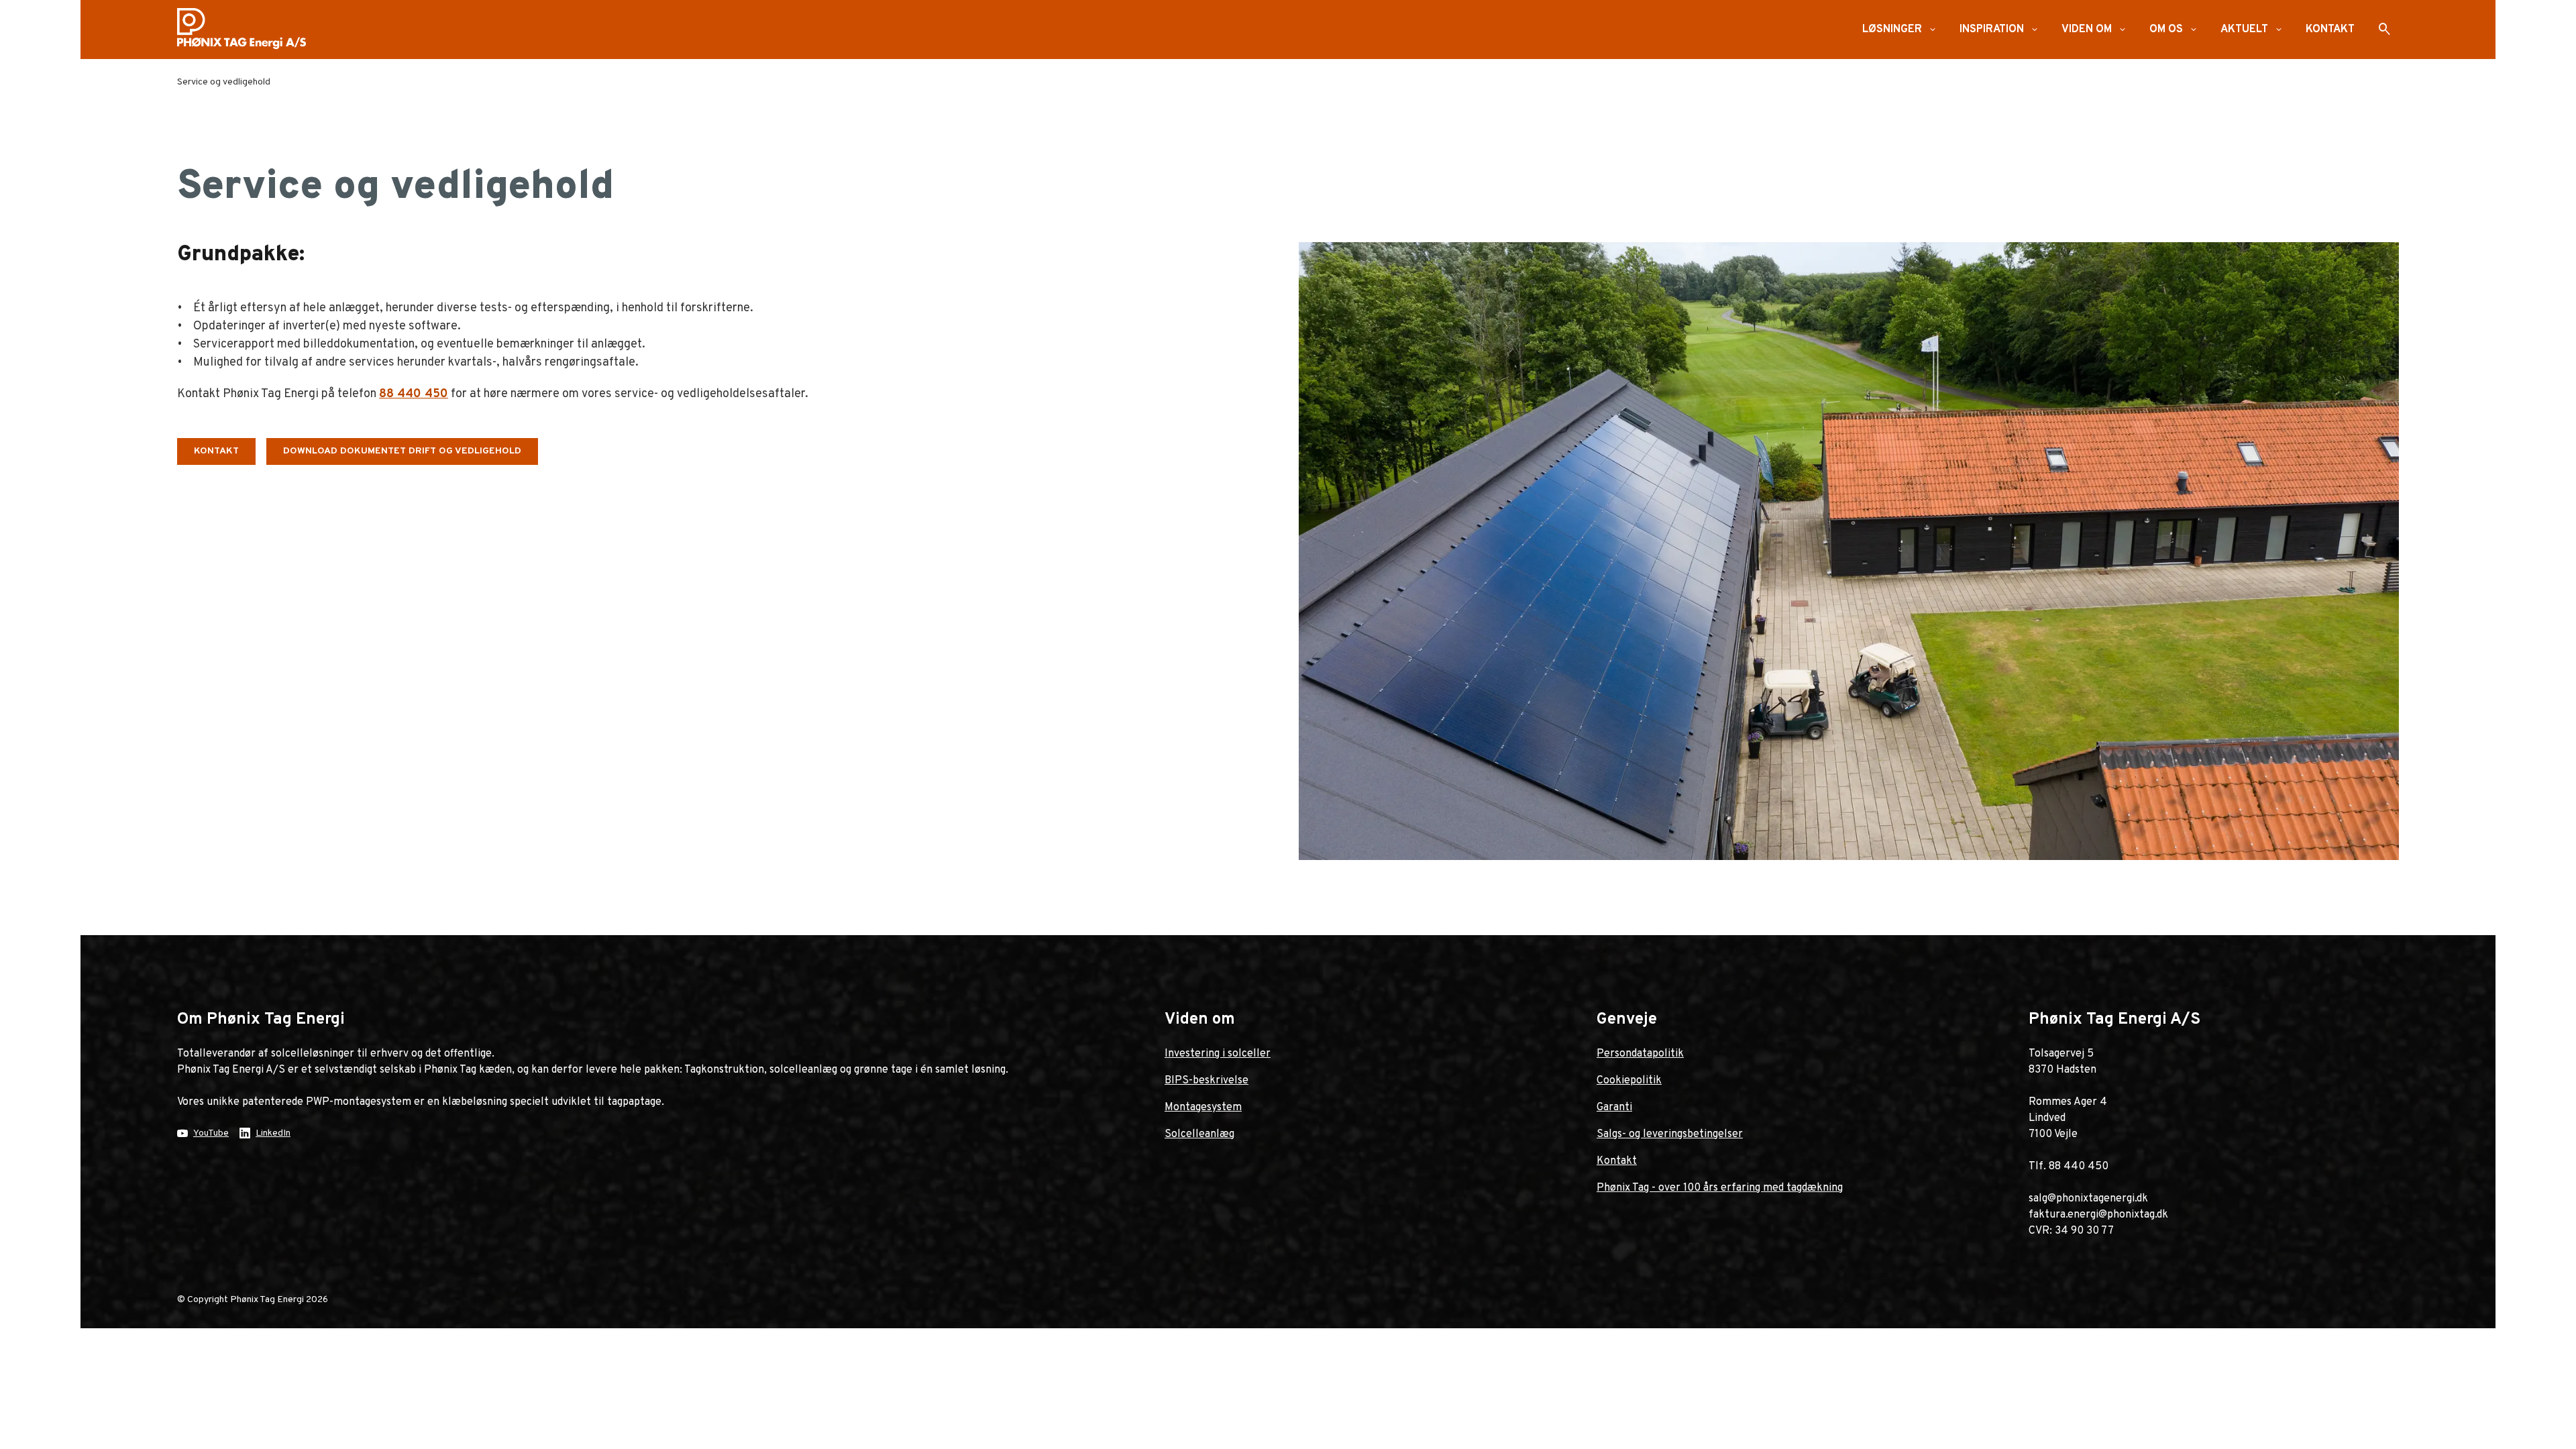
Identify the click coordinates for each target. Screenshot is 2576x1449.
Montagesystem (1203, 1108)
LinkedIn (273, 1133)
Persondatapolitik (1640, 1054)
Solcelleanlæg (1199, 1134)
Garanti (1614, 1108)
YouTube (211, 1133)
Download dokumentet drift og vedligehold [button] (402, 451)
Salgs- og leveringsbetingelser (1670, 1134)
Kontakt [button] (216, 451)
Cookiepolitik (1629, 1081)
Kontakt (1617, 1161)
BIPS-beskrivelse (1206, 1081)
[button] (1933, 30)
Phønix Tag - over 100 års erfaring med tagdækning (1720, 1188)
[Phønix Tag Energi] (247, 30)
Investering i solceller (1218, 1054)
